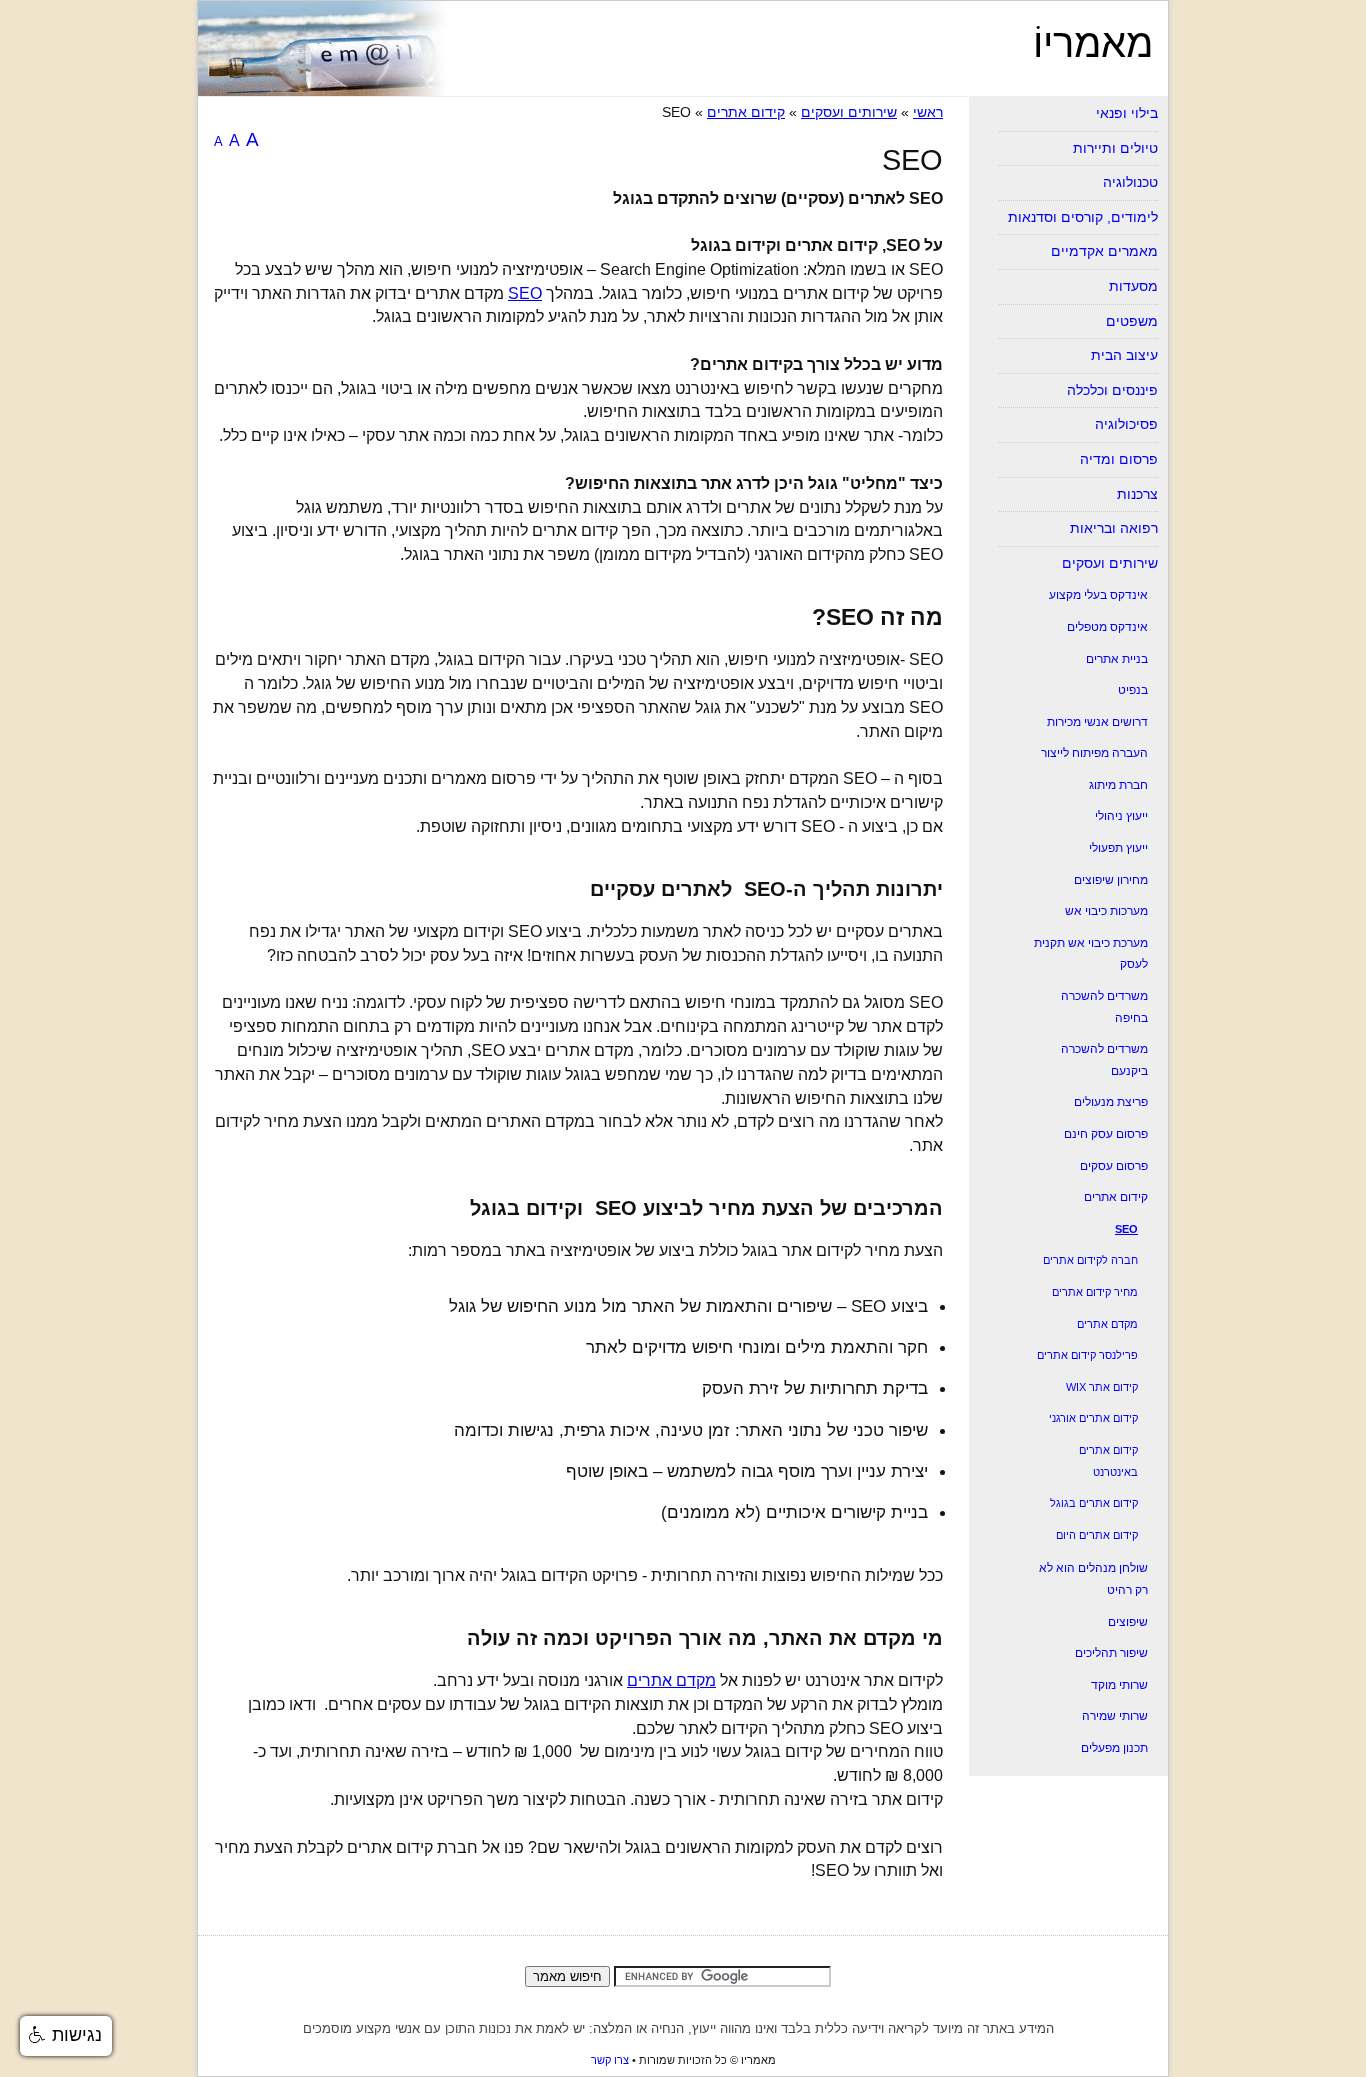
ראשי (928, 112)
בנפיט (1133, 690)
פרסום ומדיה (1119, 459)
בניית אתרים (1117, 659)
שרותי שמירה (1115, 1716)
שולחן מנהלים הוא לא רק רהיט (1093, 1579)
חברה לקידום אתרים (1090, 1260)
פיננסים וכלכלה (1112, 390)
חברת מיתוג (1118, 785)
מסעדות (1133, 286)
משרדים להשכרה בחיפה (1104, 1007)
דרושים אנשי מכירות (1097, 722)
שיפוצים (1128, 1622)
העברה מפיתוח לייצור (1094, 753)
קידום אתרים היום (1097, 1535)
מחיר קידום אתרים (1095, 1292)
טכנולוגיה (1130, 182)
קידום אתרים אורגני (1093, 1418)
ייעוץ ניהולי (1121, 816)
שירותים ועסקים (849, 112)
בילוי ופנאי (1127, 113)
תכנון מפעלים (1114, 1748)
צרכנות (1137, 494)
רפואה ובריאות (1114, 528)
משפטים (1132, 321)
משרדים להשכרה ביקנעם (1104, 1060)
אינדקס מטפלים (1107, 627)
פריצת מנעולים (1111, 1102)
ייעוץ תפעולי (1118, 848)
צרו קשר (610, 2060)
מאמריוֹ (1093, 43)
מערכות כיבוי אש (1106, 911)
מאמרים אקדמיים (1104, 251)
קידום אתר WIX (1102, 1387)
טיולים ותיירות (1115, 148)
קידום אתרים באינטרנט (1108, 1461)
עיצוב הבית (1124, 355)
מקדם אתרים (671, 1680)
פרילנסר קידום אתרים (1087, 1355)
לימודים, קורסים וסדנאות (1083, 217)
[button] (66, 2036)
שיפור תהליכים (1111, 1653)
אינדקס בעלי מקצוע (1098, 595)
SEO (525, 293)
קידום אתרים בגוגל (1094, 1503)
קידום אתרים (746, 112)
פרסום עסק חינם (1106, 1134)
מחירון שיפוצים (1111, 880)
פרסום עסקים (1114, 1166)
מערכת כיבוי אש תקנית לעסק (1091, 954)
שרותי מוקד (1119, 1685)
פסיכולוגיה (1126, 424)
